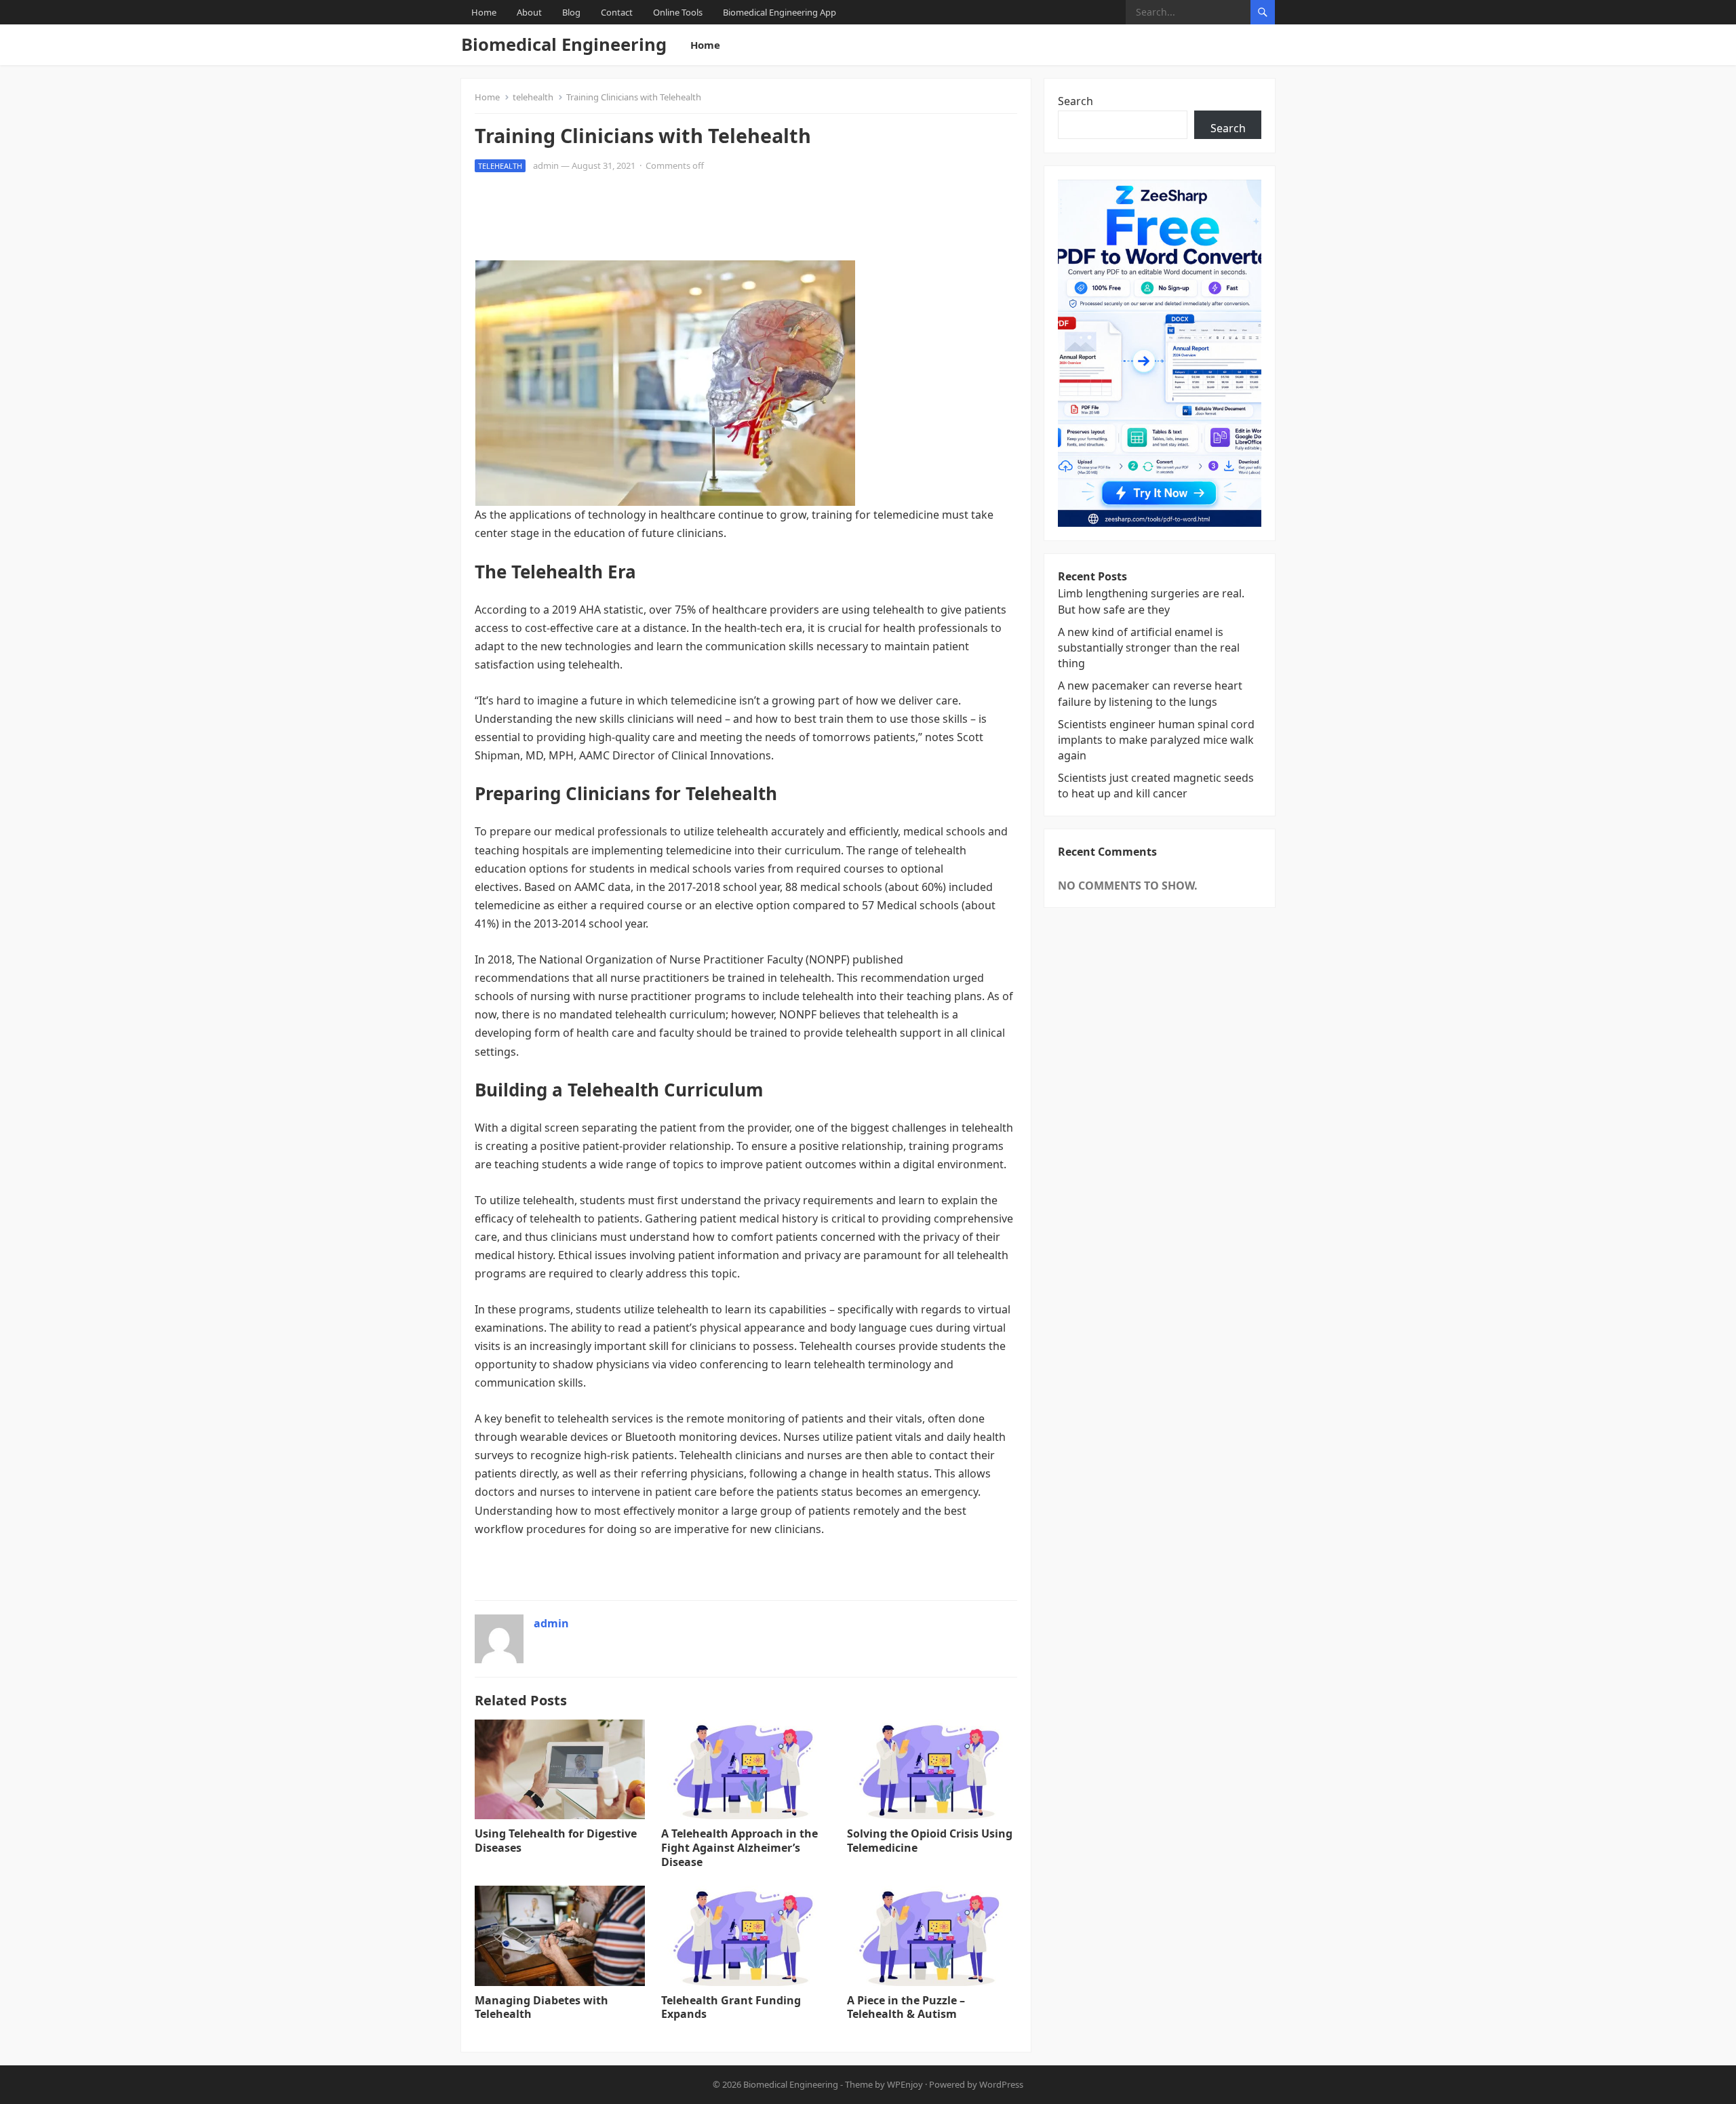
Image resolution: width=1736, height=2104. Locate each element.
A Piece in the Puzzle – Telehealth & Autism (906, 2007)
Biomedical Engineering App (780, 12)
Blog (571, 12)
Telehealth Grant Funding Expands (731, 2007)
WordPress (1001, 2084)
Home (484, 12)
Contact (617, 12)
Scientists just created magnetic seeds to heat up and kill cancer (1156, 786)
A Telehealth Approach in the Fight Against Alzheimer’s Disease (739, 1848)
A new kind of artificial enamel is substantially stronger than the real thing (1149, 648)
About (529, 12)
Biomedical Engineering (564, 44)
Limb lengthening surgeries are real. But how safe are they (1151, 601)
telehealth (533, 97)
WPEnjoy (905, 2084)
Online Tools (678, 12)
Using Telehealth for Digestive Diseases (556, 1841)
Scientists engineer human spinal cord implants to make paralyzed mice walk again (1156, 740)
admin (546, 165)
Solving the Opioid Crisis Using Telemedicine (930, 1841)
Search (1076, 101)
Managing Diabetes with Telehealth (541, 2007)
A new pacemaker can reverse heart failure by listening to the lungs (1150, 693)
